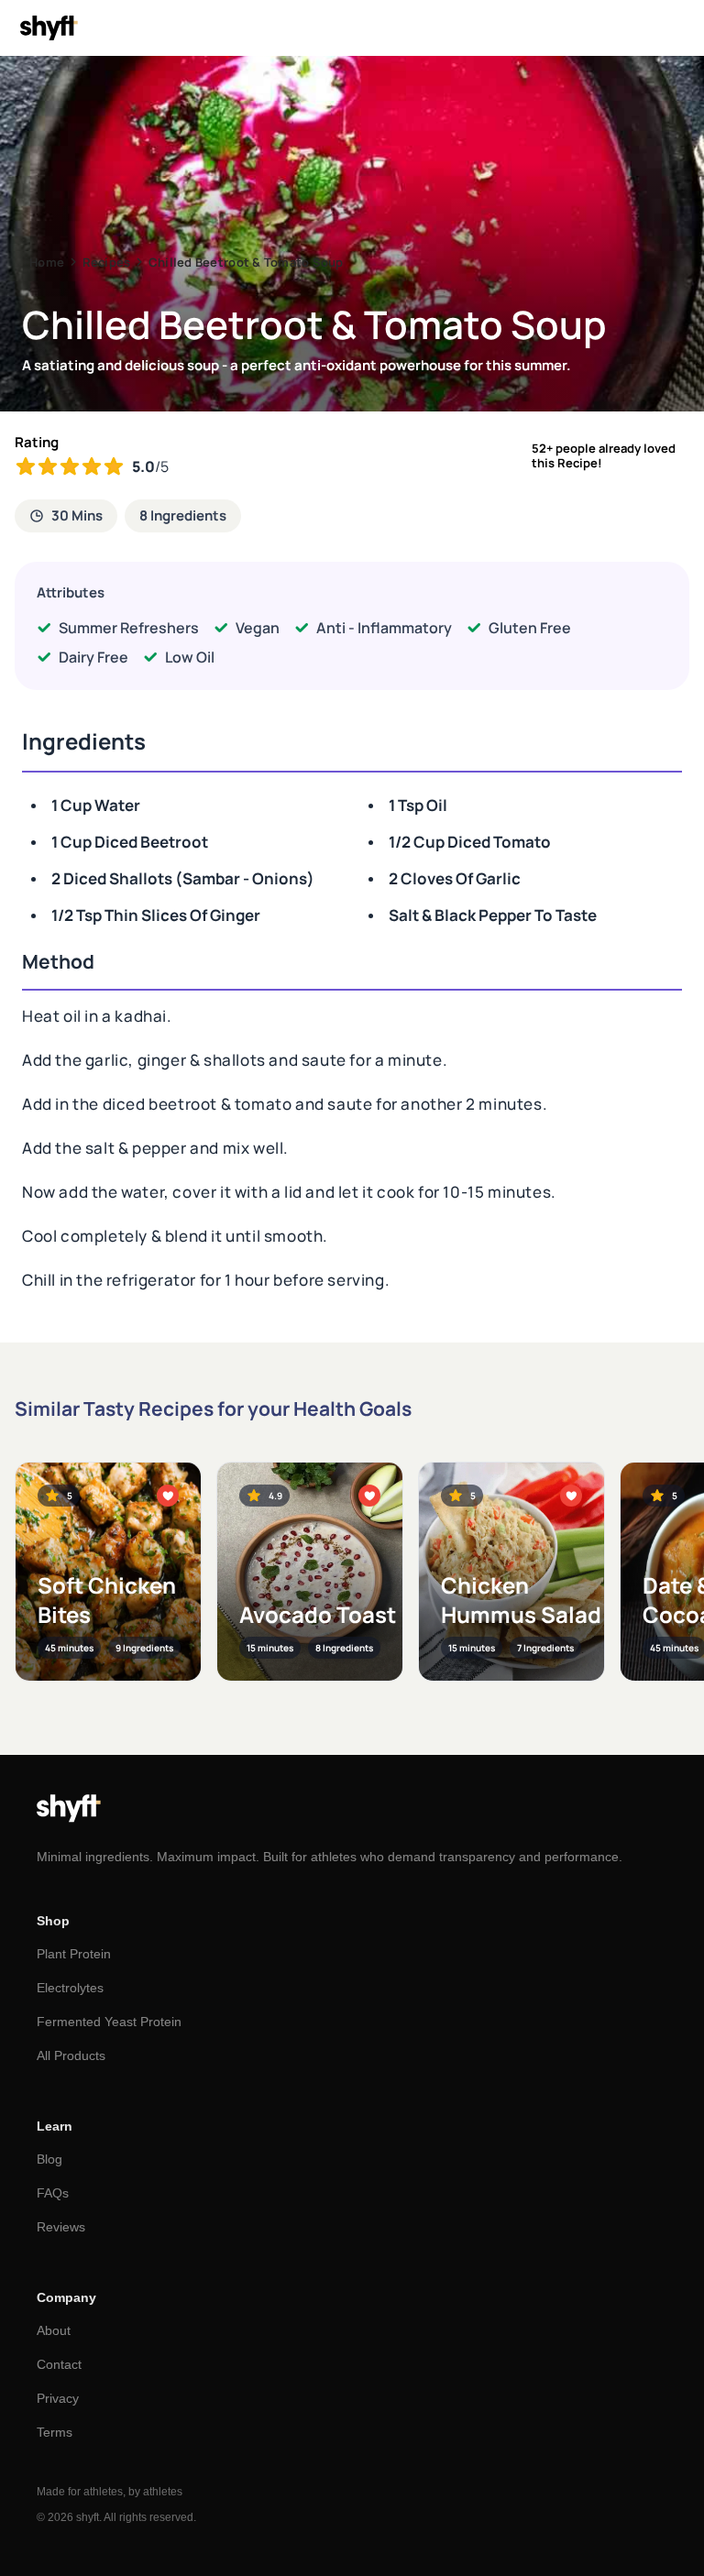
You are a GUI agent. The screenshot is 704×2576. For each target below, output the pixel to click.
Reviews (61, 2227)
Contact (59, 2364)
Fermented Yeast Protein (109, 2022)
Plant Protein (74, 1954)
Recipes (107, 262)
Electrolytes (70, 1988)
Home (47, 262)
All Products (71, 2055)
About (54, 2330)
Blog (49, 2159)
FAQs (53, 2193)
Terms (55, 2432)
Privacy (58, 2398)
